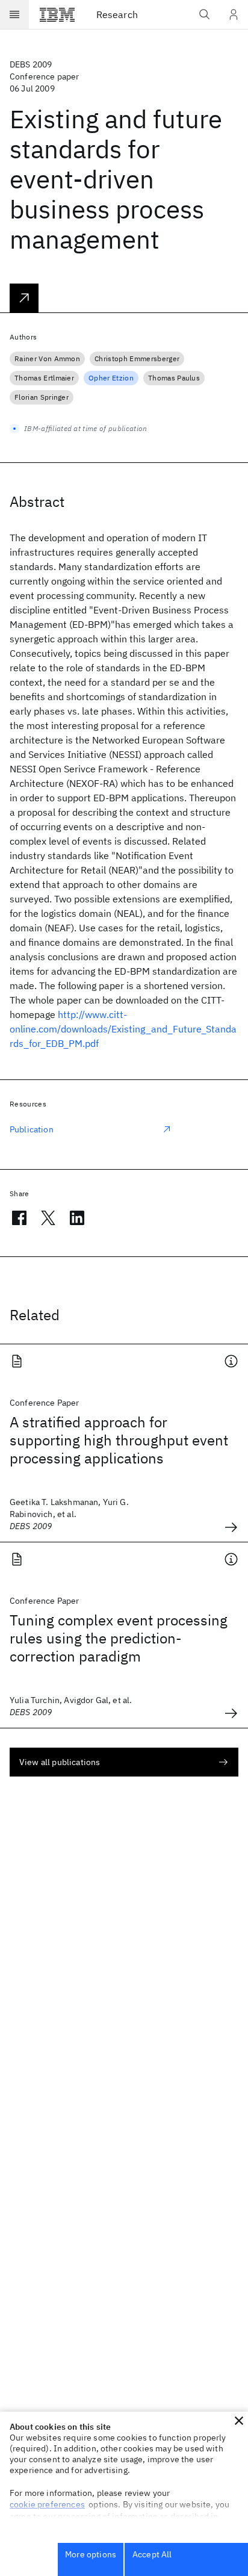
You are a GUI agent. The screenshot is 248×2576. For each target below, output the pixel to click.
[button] (239, 2421)
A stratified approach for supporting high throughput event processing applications (119, 1440)
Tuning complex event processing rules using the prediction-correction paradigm (119, 1638)
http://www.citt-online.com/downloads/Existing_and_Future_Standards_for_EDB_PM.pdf (123, 1029)
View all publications (60, 1762)
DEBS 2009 (31, 64)
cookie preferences (47, 2504)
